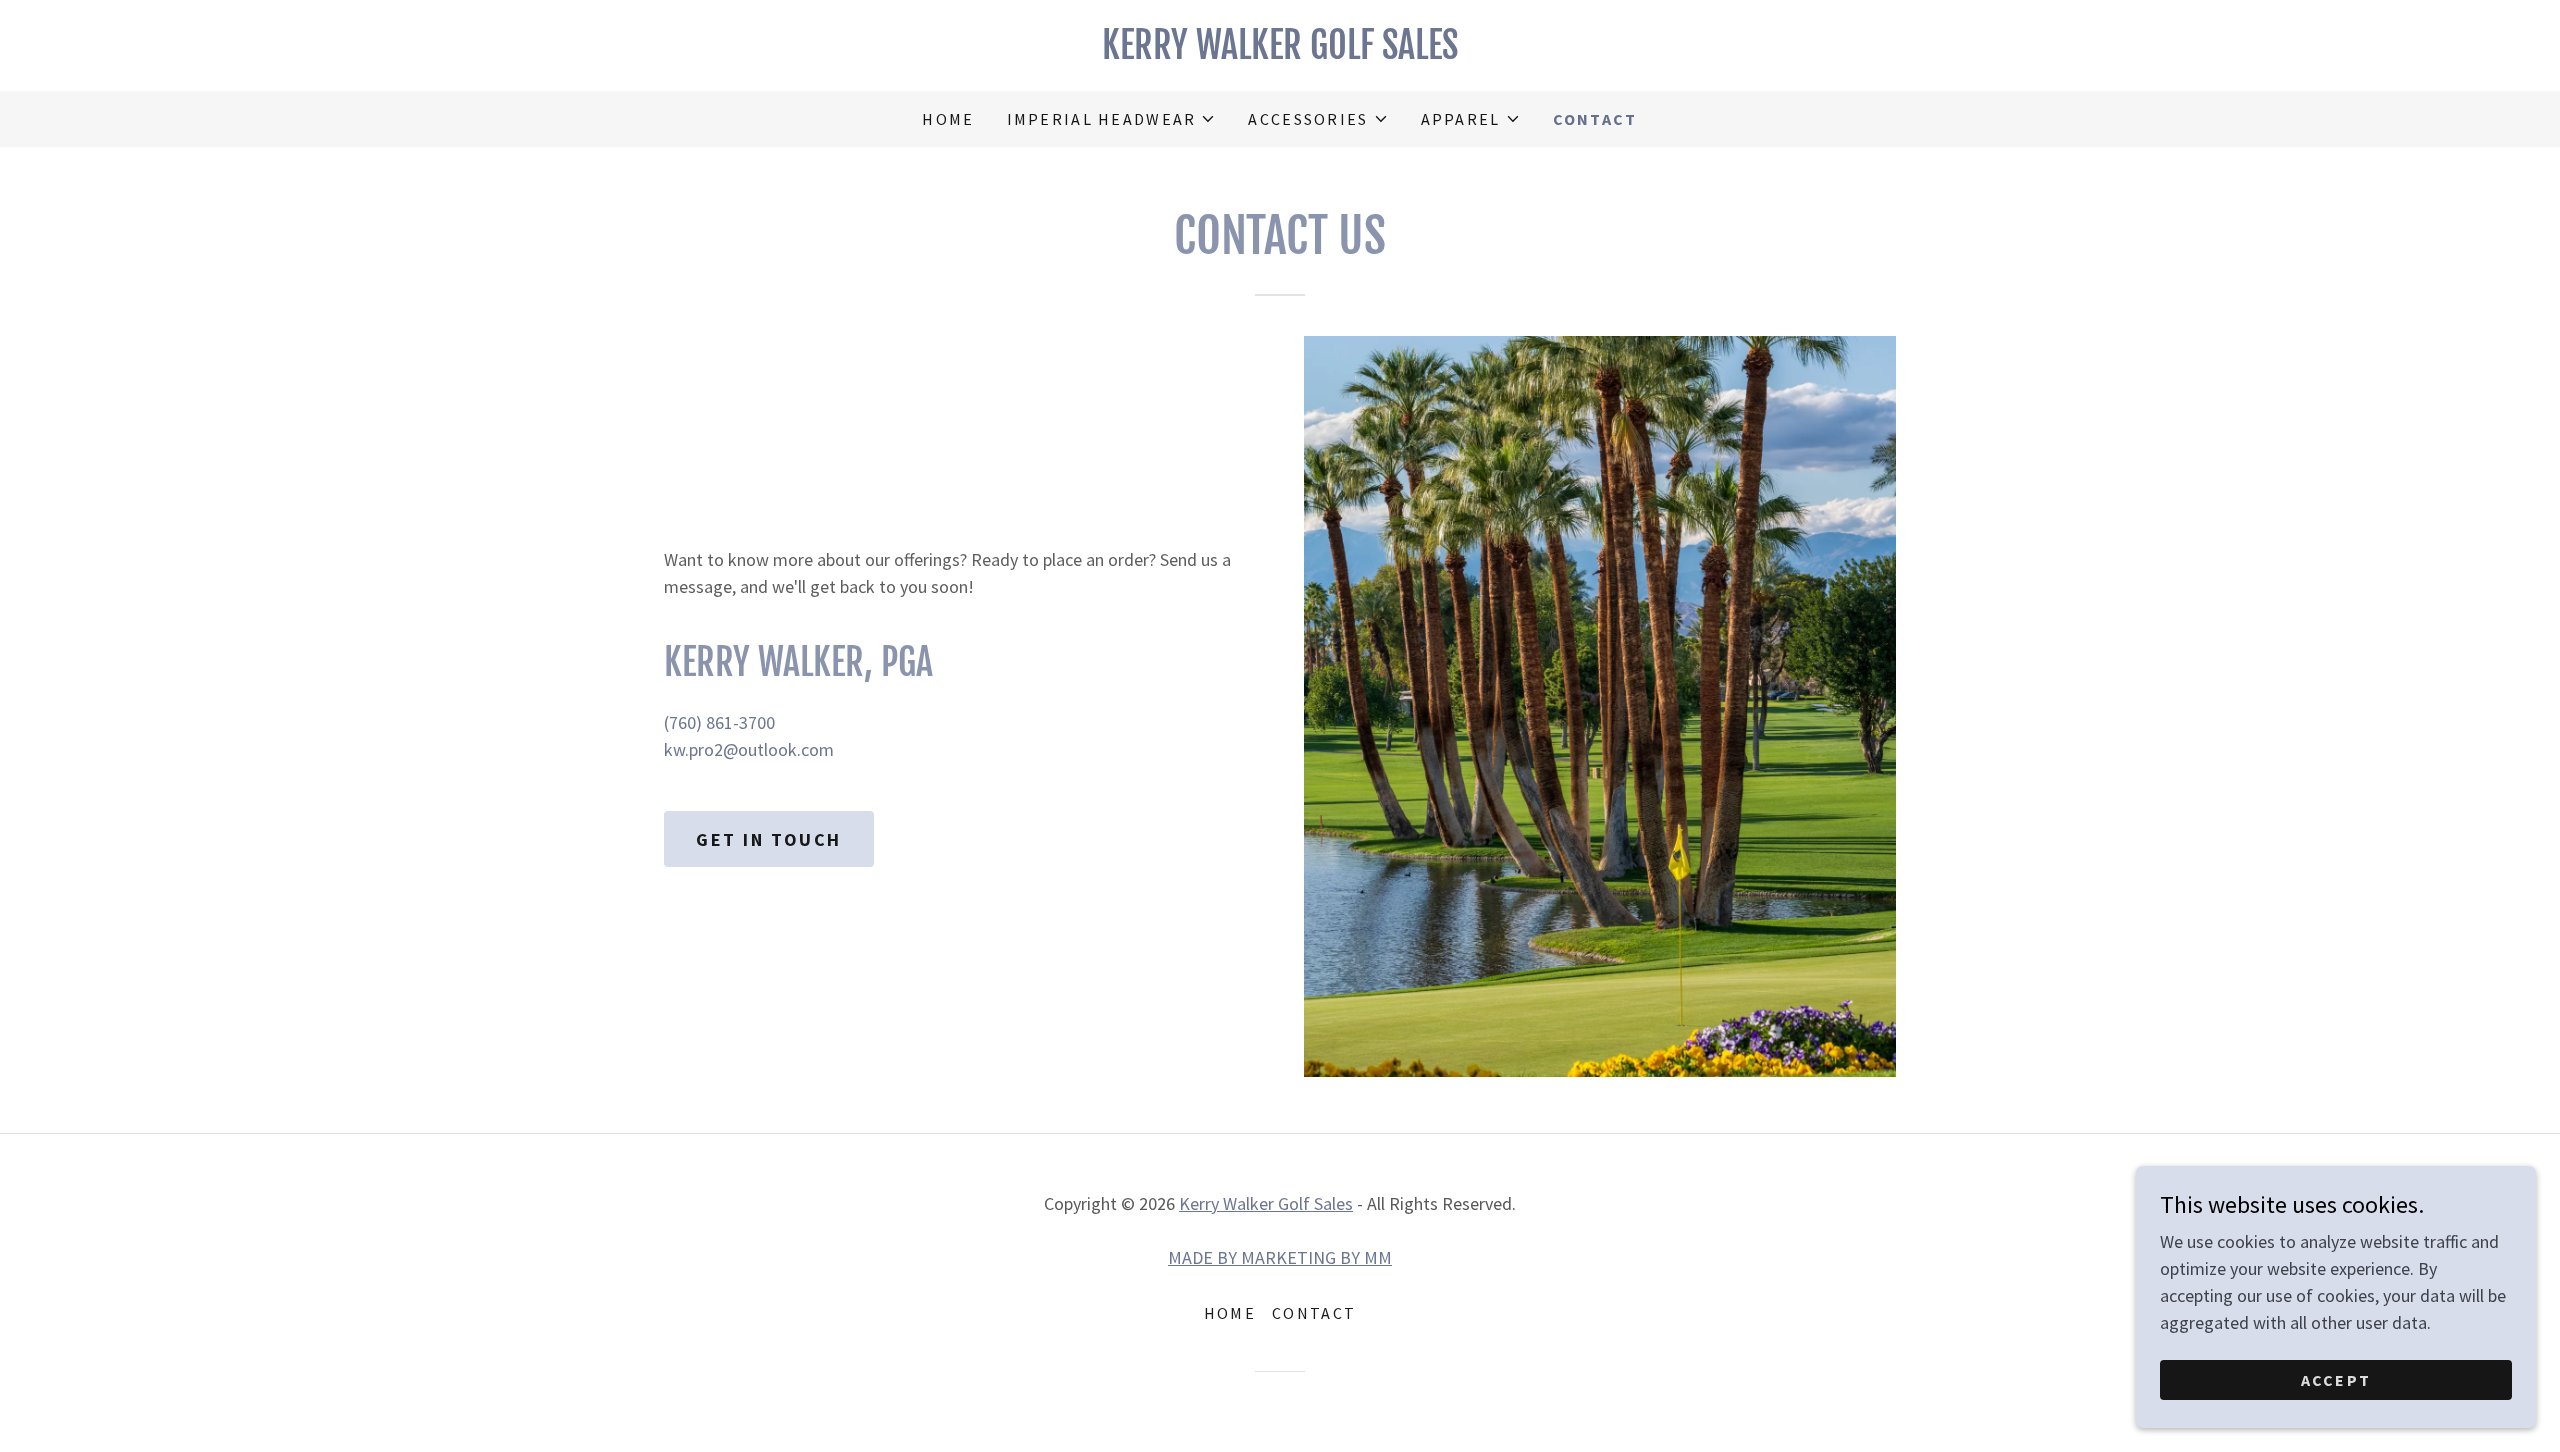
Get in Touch (769, 839)
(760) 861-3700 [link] (719, 722)
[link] (1280, 52)
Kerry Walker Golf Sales (1266, 1203)
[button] (1112, 119)
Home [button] (1230, 1313)
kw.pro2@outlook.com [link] (749, 749)
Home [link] (948, 119)
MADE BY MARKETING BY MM (1280, 1257)
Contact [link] (1595, 119)
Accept (2336, 1380)
